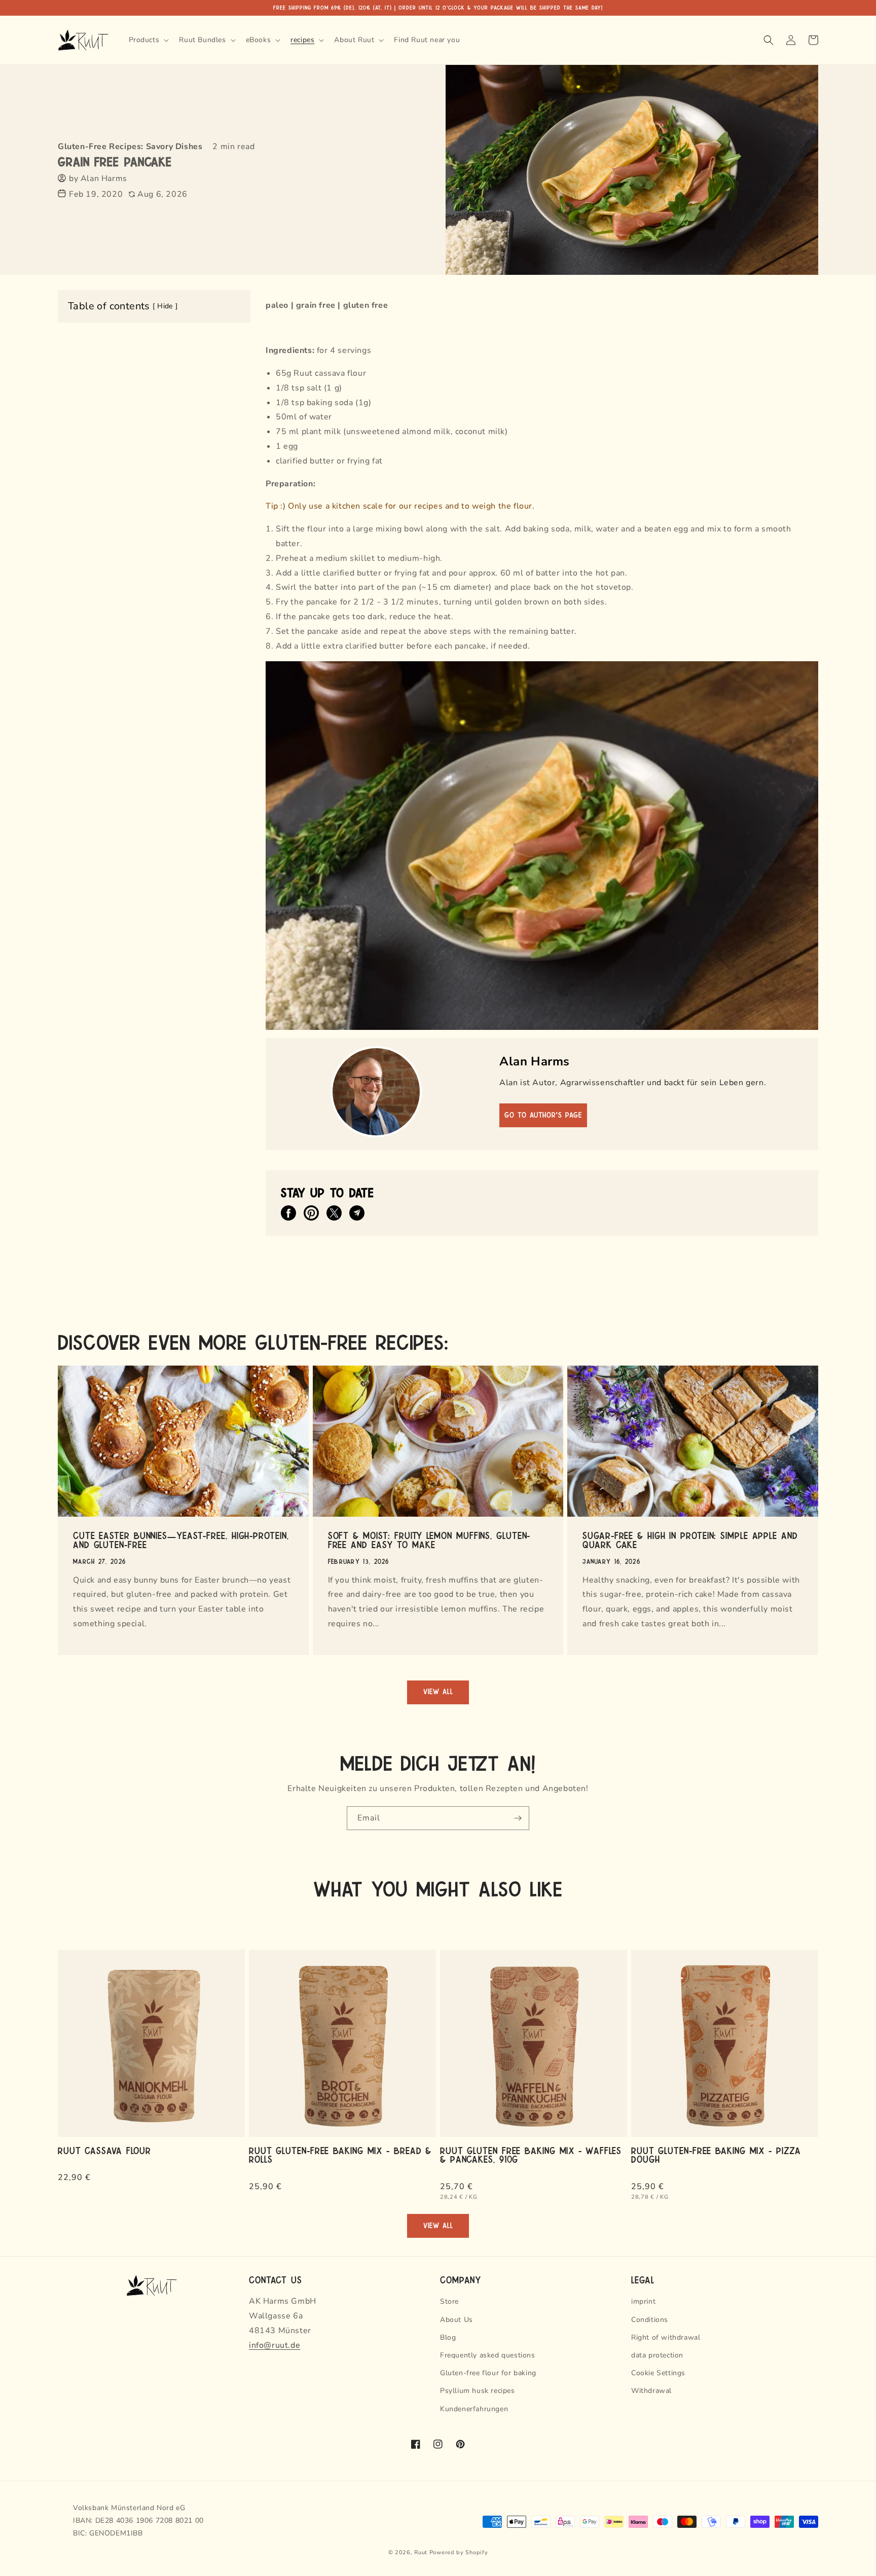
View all (438, 1692)
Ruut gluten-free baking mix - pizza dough (716, 2155)
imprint (643, 2301)
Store (449, 2301)
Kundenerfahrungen (474, 2409)
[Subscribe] (518, 1818)
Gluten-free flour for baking (488, 2373)
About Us (457, 2320)
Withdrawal (651, 2391)
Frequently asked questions (488, 2355)
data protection (657, 2355)
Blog (448, 2337)
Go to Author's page (543, 1115)
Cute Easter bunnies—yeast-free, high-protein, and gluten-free (181, 1540)
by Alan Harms (98, 178)
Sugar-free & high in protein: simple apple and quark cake (690, 1540)
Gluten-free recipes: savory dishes (130, 147)
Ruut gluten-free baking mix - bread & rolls (340, 2155)
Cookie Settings (658, 2373)
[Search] (769, 40)
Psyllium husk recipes (478, 2391)
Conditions (650, 2320)
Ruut (421, 2552)
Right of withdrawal (666, 2337)
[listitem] (288, 1213)
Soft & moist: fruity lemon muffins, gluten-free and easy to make (429, 1540)
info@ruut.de (275, 2345)
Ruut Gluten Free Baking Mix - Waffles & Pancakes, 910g (531, 2155)
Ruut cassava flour (104, 2150)
